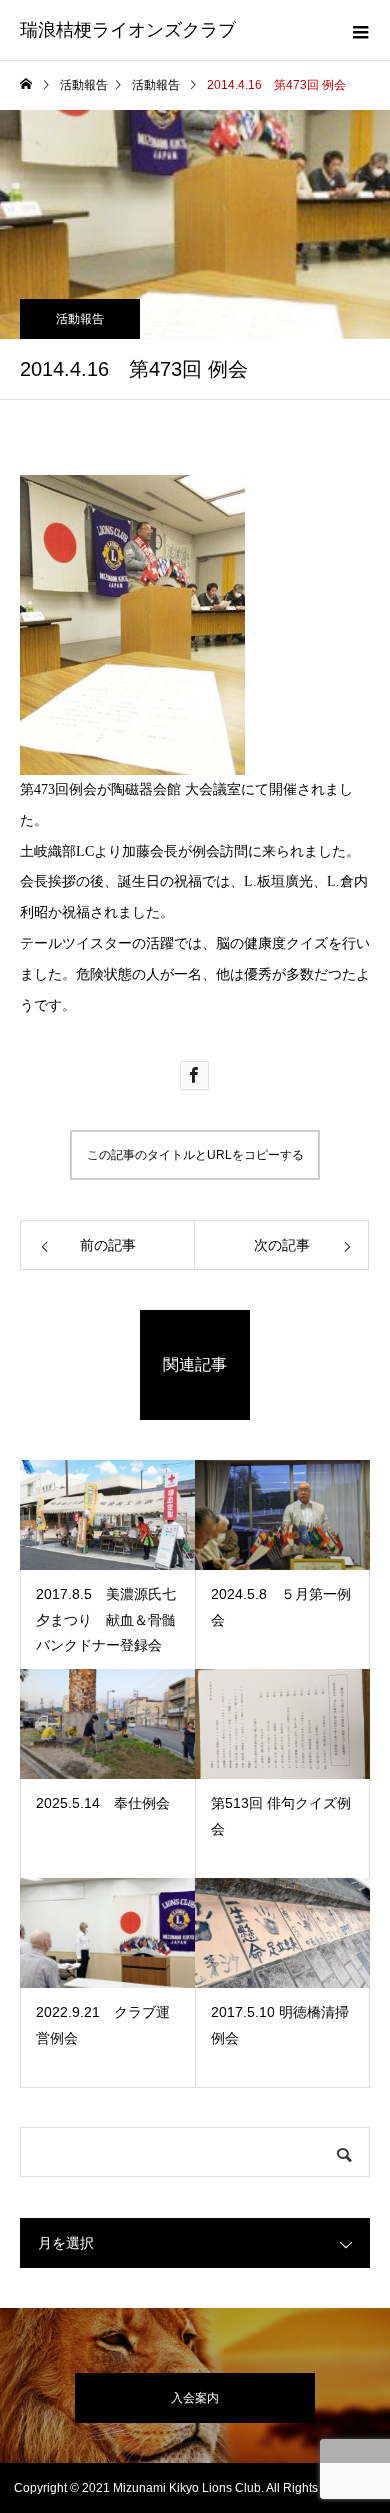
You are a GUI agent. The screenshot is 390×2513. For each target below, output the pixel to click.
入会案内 (195, 2398)
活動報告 (80, 319)
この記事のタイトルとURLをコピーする (195, 1155)
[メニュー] (360, 30)
